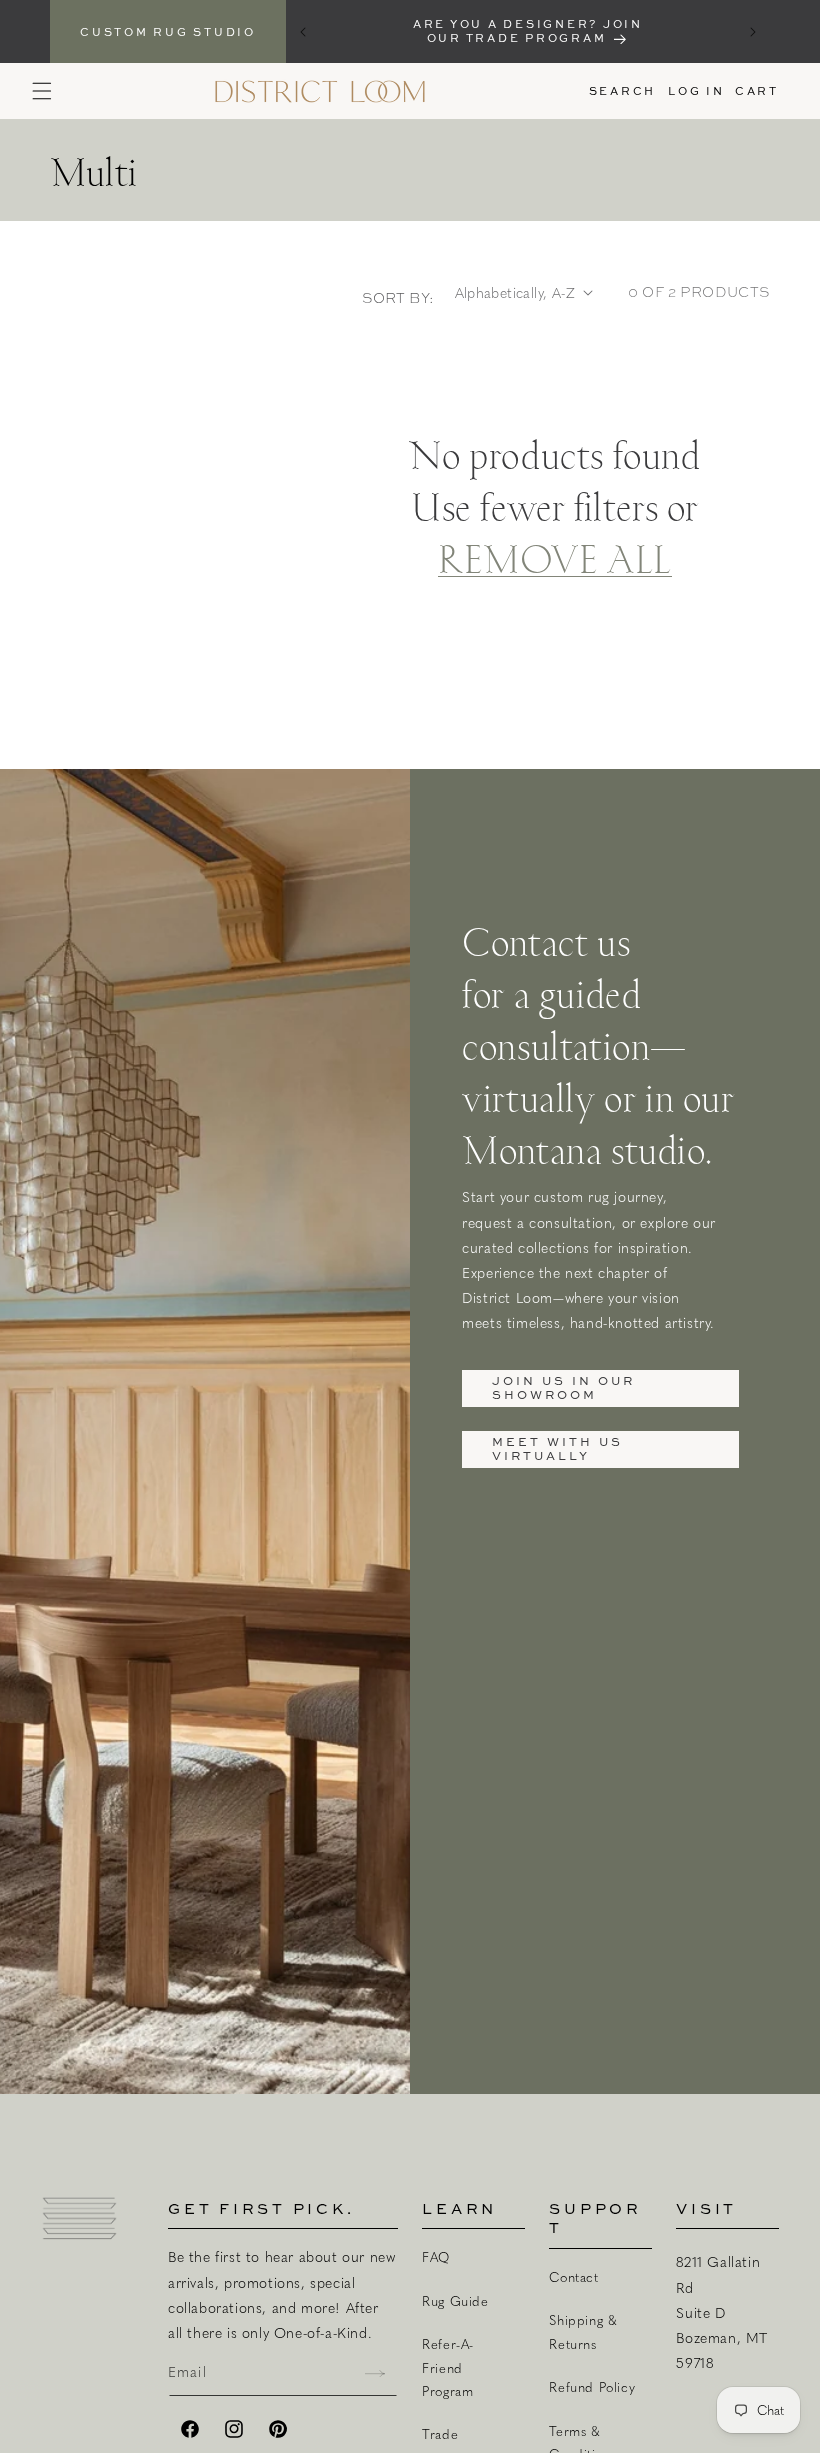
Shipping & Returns (582, 2331)
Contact (573, 2277)
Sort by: (398, 298)
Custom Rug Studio (168, 31)
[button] (42, 91)
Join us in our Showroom (563, 1387)
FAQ (436, 2257)
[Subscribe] (375, 2373)
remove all (555, 557)
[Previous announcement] (303, 32)
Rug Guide (455, 2301)
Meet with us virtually (557, 1448)
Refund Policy (592, 2387)
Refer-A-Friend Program (448, 2367)
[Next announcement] (753, 32)
